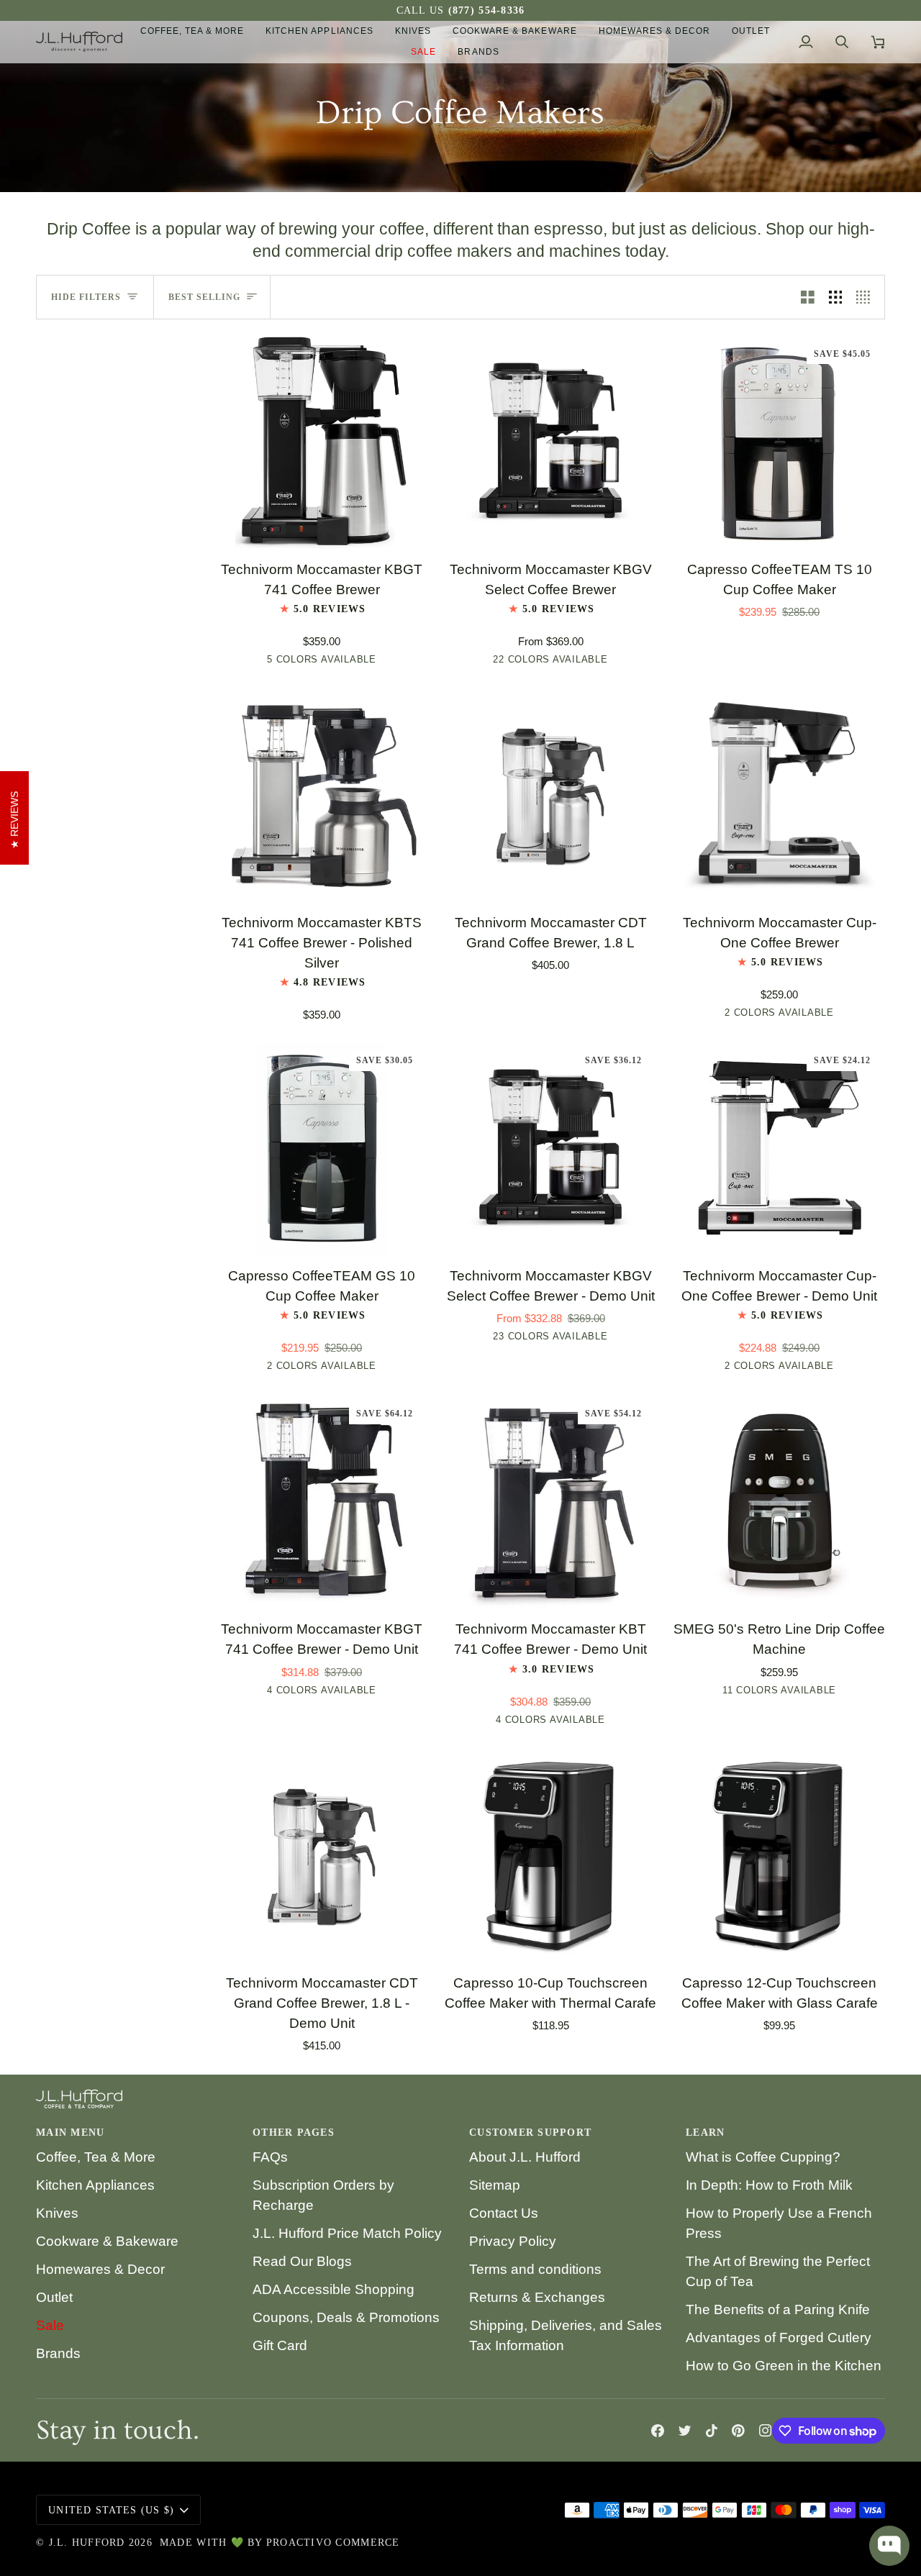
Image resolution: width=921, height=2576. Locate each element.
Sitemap (495, 2185)
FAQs (270, 2157)
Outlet (54, 2297)
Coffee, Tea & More (96, 2157)
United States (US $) (111, 2510)
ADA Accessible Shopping (334, 2289)
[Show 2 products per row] (808, 297)
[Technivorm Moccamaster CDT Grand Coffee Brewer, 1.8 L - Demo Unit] (322, 1856)
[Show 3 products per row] (836, 297)
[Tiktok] (712, 2431)
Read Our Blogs (302, 2261)
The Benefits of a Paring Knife (778, 2309)
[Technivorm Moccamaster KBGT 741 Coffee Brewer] (322, 442)
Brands (58, 2353)
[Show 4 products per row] (867, 297)
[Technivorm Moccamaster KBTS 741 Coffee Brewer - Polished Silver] (322, 796)
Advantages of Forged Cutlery (779, 2338)
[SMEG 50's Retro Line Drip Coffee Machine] (779, 1502)
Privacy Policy (513, 2241)
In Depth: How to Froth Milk (769, 2185)
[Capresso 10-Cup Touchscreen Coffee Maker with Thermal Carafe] (550, 1856)
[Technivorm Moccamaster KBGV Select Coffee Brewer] (550, 442)
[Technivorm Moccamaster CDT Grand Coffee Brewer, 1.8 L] (550, 796)
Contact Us (504, 2213)
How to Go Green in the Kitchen (784, 2366)
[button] (192, 31)
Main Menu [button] (70, 2133)
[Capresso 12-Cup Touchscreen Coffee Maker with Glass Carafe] (779, 1856)
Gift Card (280, 2345)
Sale (50, 2325)
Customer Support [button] (530, 2133)
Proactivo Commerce (333, 2543)
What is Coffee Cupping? (763, 2157)
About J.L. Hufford (525, 2157)
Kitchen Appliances (95, 2185)
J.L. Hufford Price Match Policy (347, 2233)
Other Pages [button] (294, 2133)
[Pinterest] (738, 2431)
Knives (57, 2213)
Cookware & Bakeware (107, 2241)
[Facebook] (658, 2431)
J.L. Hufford (87, 2543)
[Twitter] (685, 2431)
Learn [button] (705, 2133)
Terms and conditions (535, 2269)
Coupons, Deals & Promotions (346, 2317)
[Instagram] (766, 2431)
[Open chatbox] (889, 2546)
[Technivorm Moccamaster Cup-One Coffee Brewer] (779, 796)
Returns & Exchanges (537, 2297)
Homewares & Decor (100, 2269)
